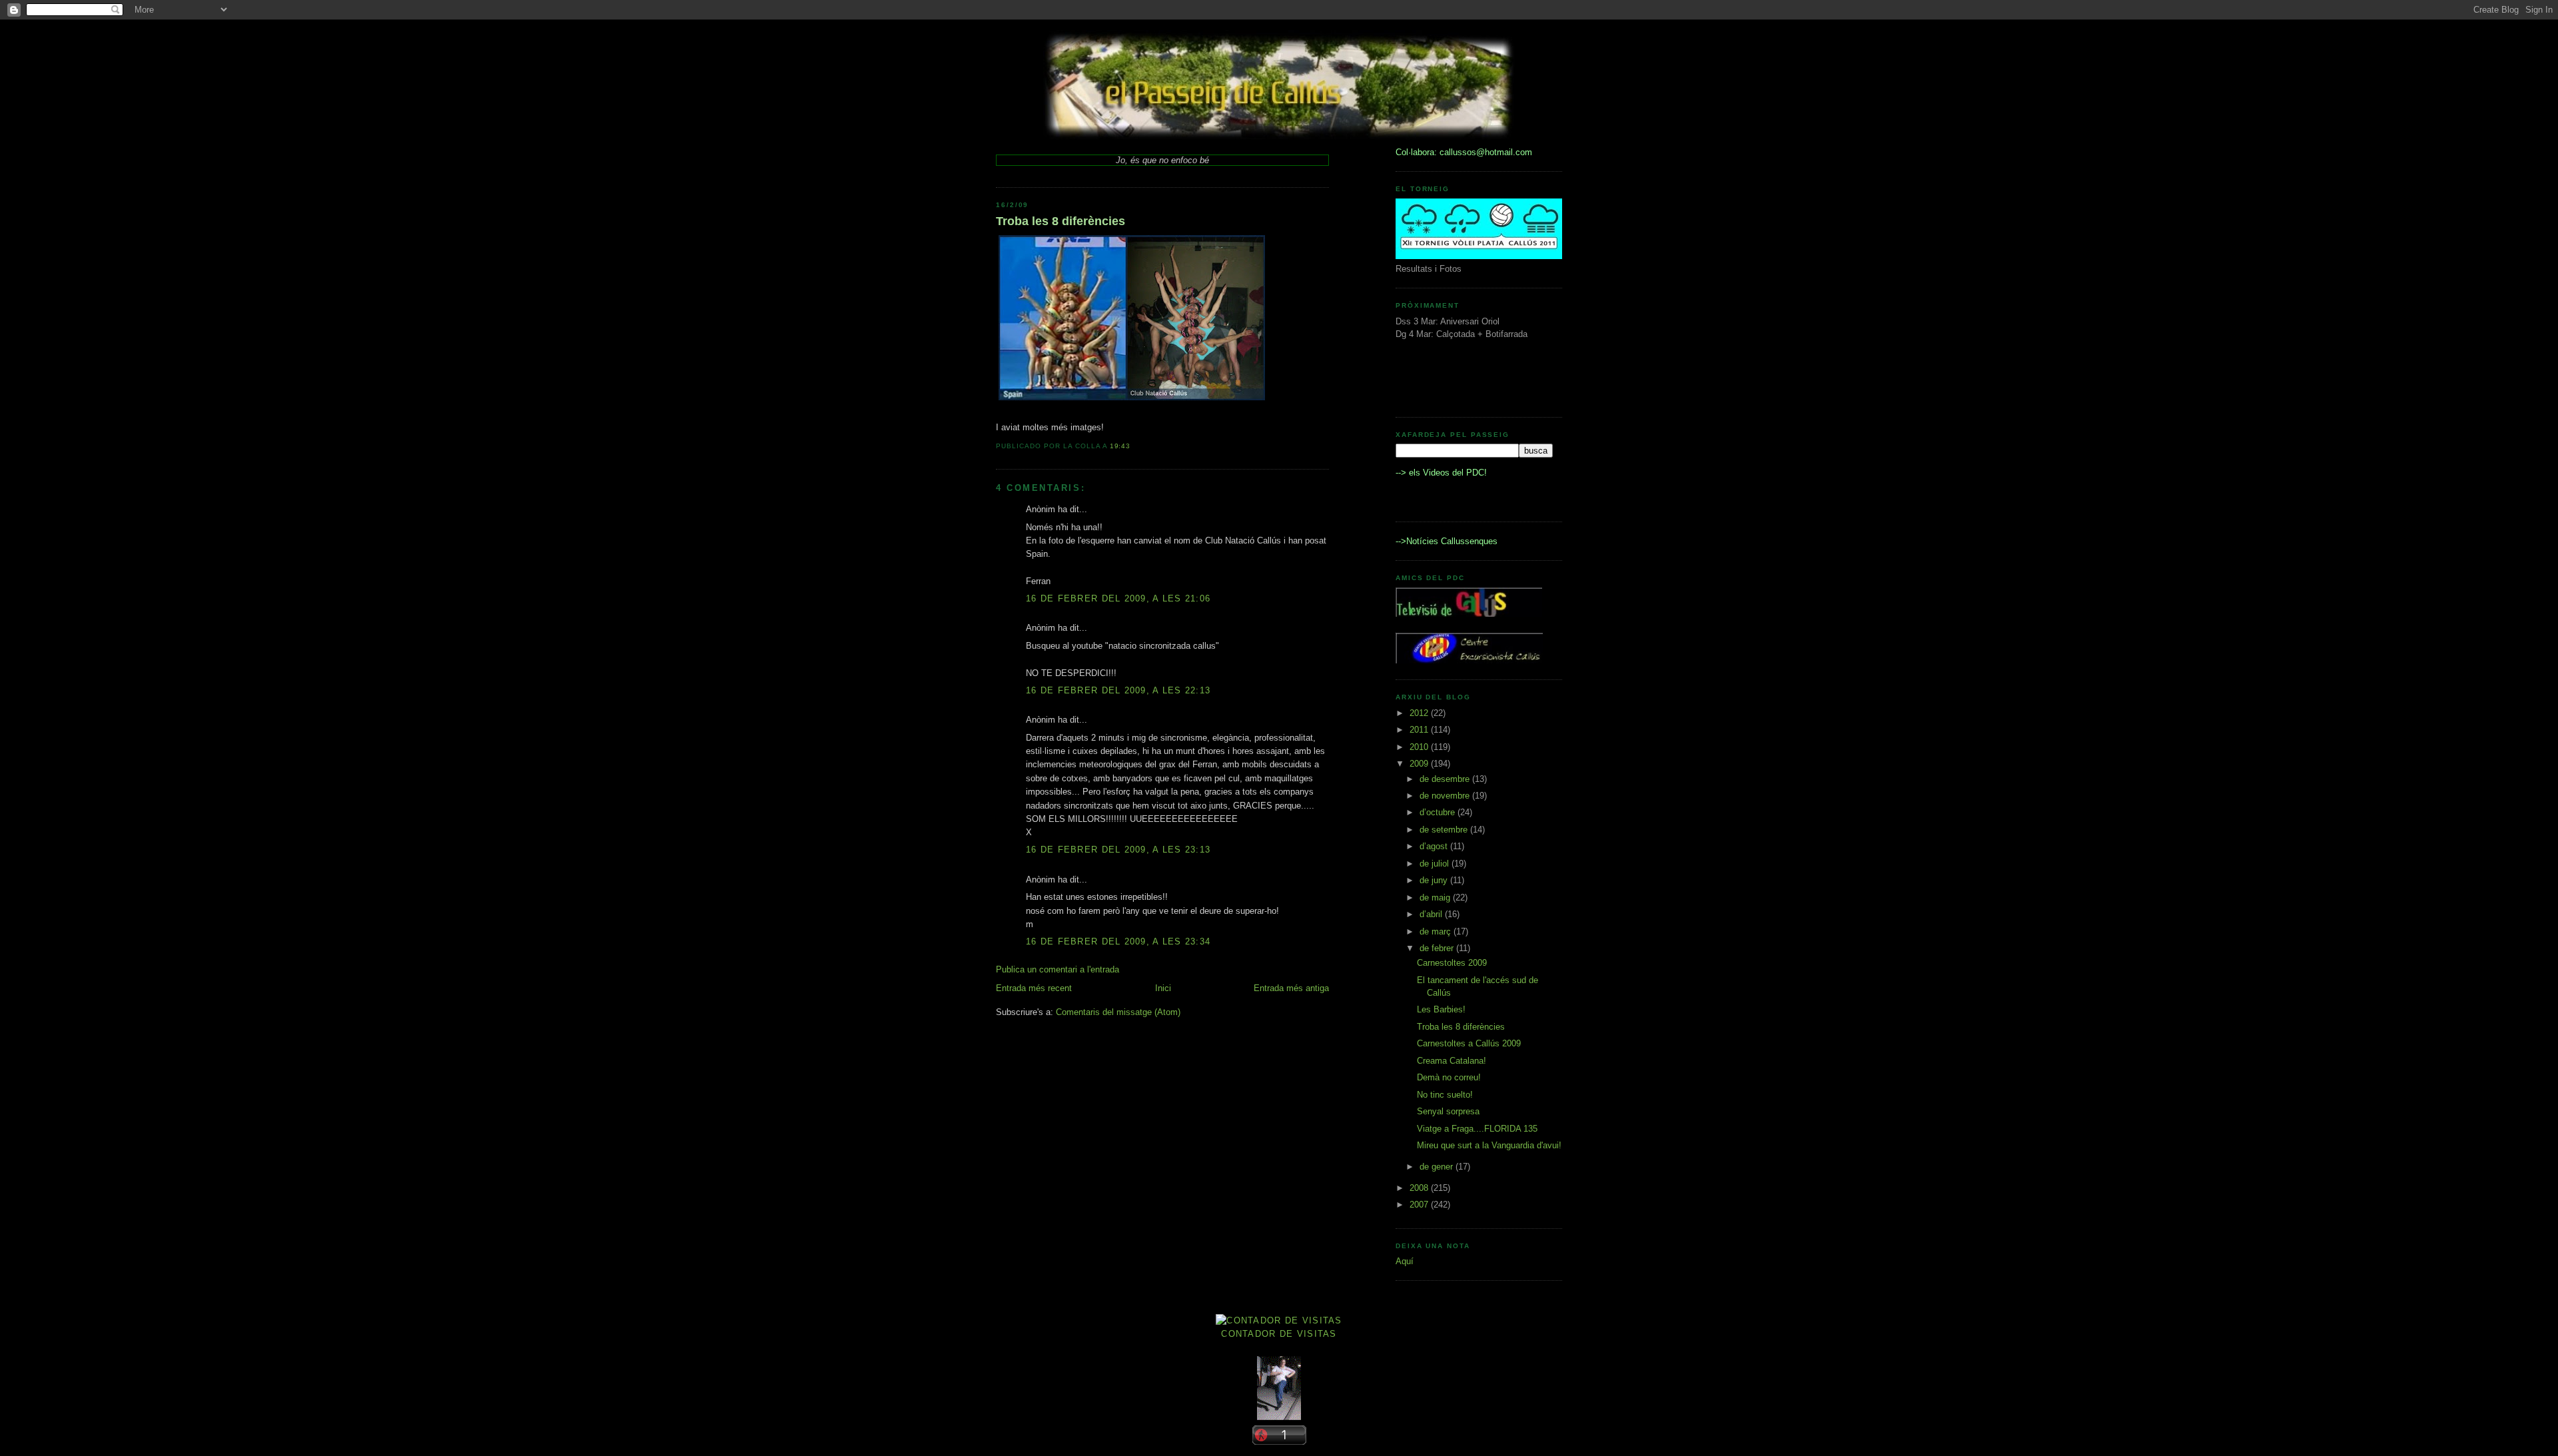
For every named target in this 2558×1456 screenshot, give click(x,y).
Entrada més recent (1034, 988)
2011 (1420, 730)
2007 (1420, 1205)
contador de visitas (1279, 1334)
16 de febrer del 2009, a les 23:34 (1118, 941)
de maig (1436, 898)
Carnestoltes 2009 (1452, 963)
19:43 (1120, 446)
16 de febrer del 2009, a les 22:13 (1118, 690)
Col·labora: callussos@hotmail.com (1464, 152)
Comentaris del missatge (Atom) (1118, 1012)
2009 (1420, 764)
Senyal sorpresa (1448, 1111)
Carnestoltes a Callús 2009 (1469, 1043)
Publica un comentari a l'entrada (1058, 969)
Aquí (1405, 1261)
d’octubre (1439, 812)
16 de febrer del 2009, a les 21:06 (1118, 598)
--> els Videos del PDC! (1441, 473)
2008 (1420, 1188)
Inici (1163, 988)
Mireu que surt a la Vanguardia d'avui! (1489, 1145)
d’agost (1435, 846)
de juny (1435, 880)
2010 (1420, 747)
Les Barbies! (1441, 1009)
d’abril (1432, 914)
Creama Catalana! (1452, 1061)
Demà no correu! (1449, 1077)
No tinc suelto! (1445, 1095)
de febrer (1438, 948)
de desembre (1446, 779)
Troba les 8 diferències (1061, 221)
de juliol (1436, 864)
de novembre (1446, 796)
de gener (1438, 1167)
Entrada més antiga (1291, 988)
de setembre (1445, 830)
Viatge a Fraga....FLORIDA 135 (1477, 1129)
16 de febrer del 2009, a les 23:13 (1118, 850)
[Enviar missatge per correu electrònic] (1134, 446)
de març (1437, 931)
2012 (1420, 713)
